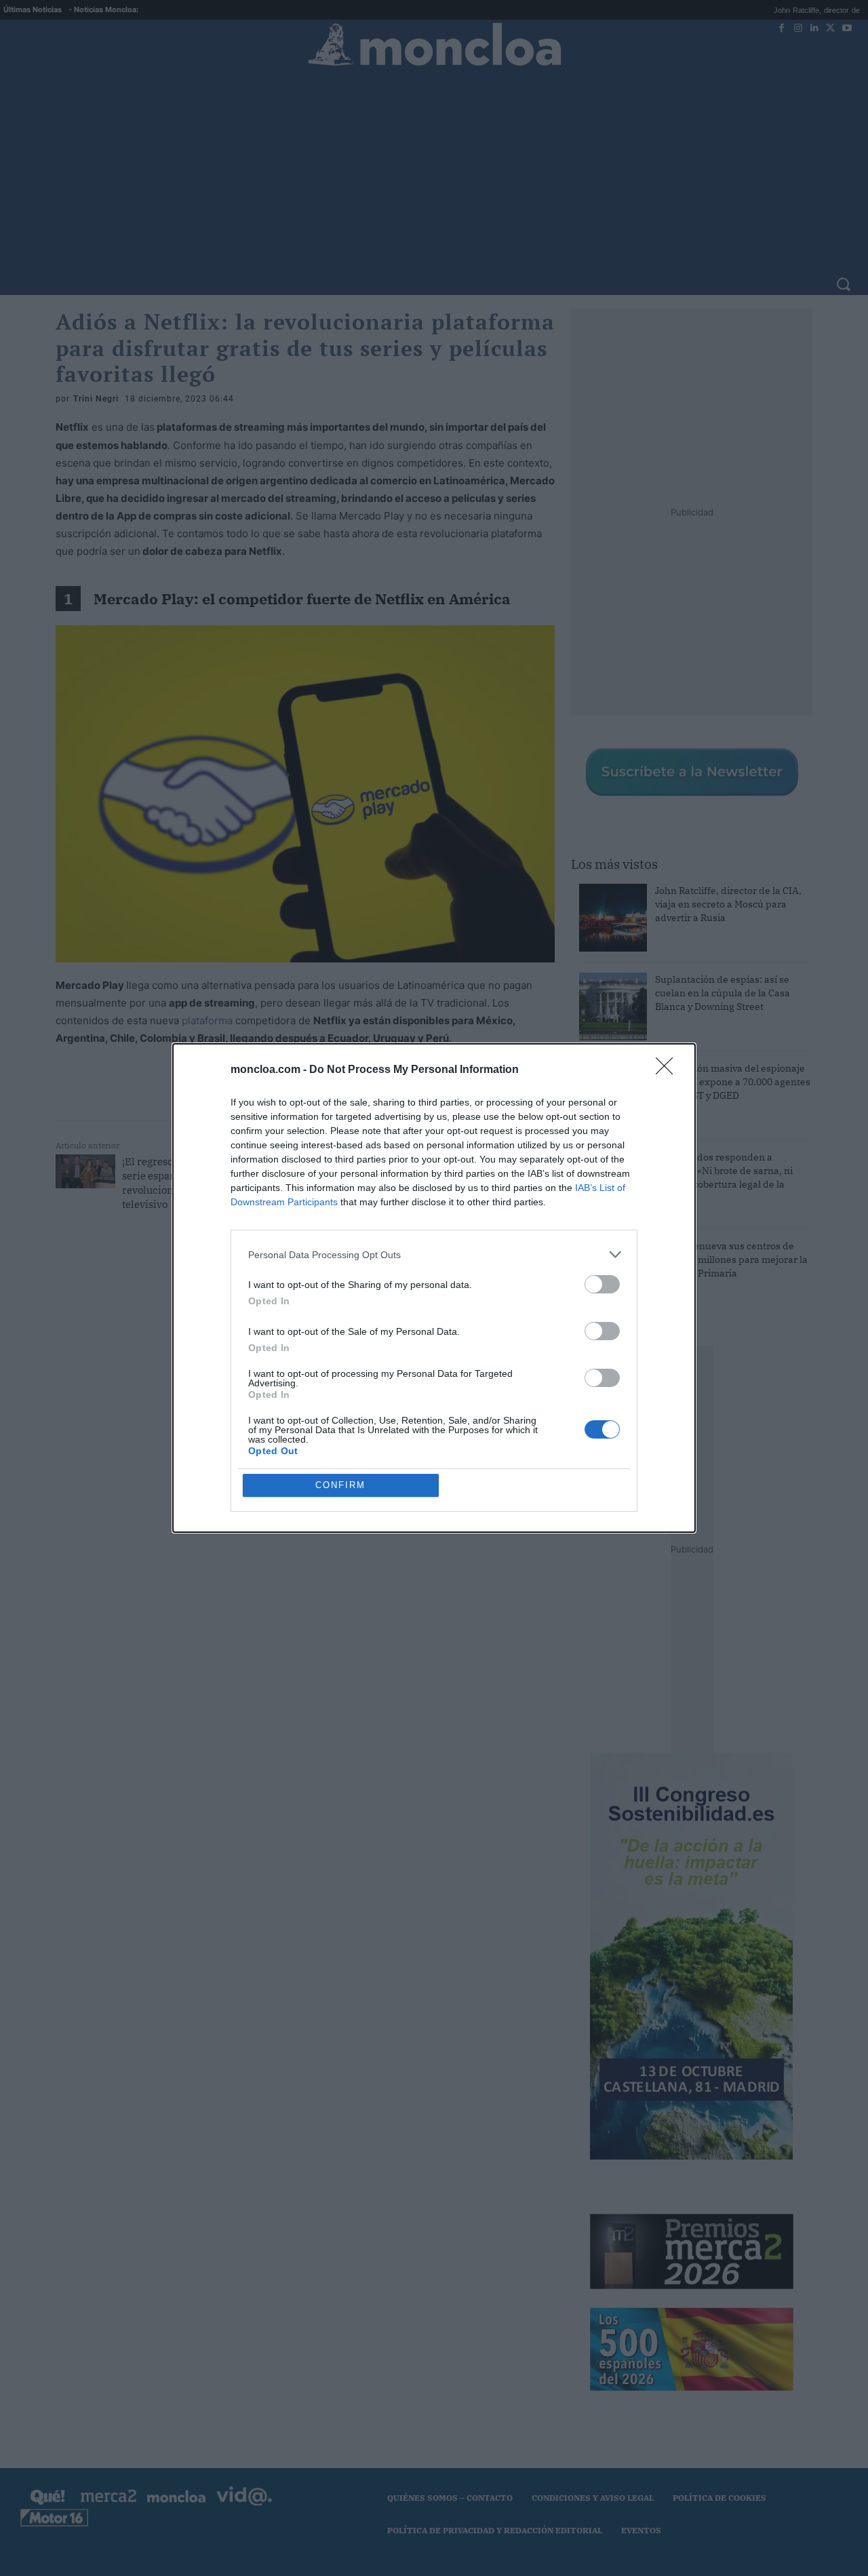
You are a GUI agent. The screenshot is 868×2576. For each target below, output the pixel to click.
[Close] (669, 1070)
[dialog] (434, 1288)
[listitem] (434, 1254)
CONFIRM (340, 1485)
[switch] (602, 1284)
